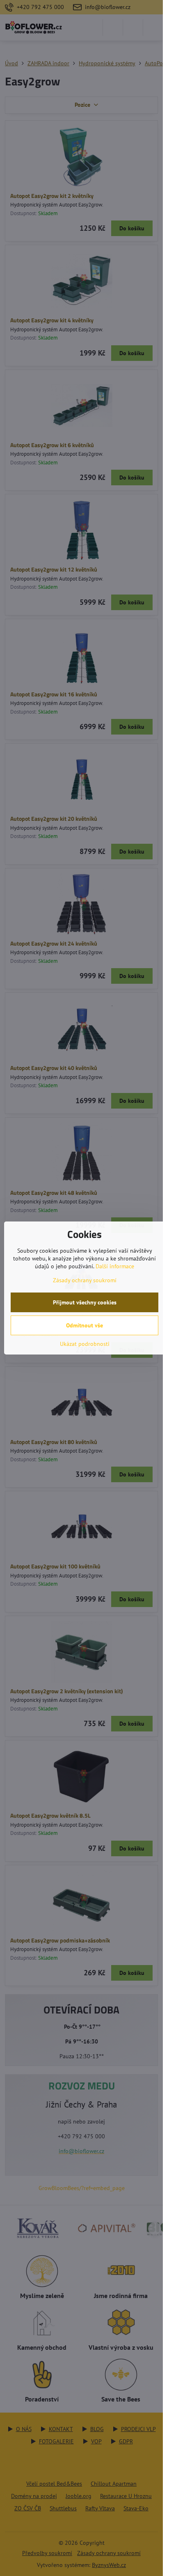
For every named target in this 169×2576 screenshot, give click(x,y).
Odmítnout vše (84, 1325)
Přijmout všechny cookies (85, 1302)
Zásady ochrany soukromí (85, 1280)
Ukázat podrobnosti (85, 1344)
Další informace (115, 1266)
